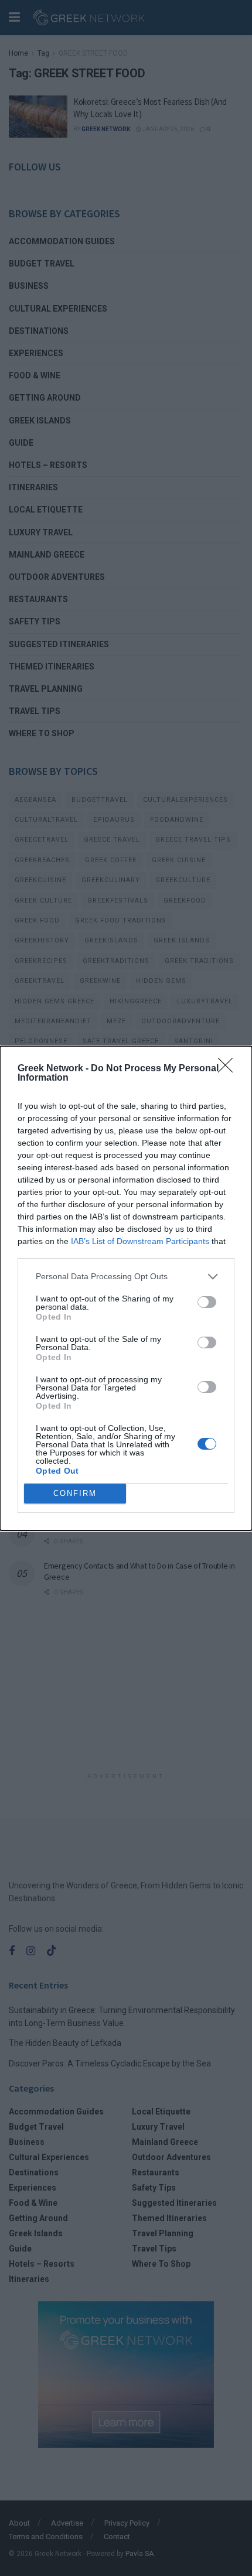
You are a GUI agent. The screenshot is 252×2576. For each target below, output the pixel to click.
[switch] (207, 1302)
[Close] (229, 1069)
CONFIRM (75, 1493)
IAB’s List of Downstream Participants (140, 1241)
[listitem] (126, 1277)
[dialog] (126, 1288)
